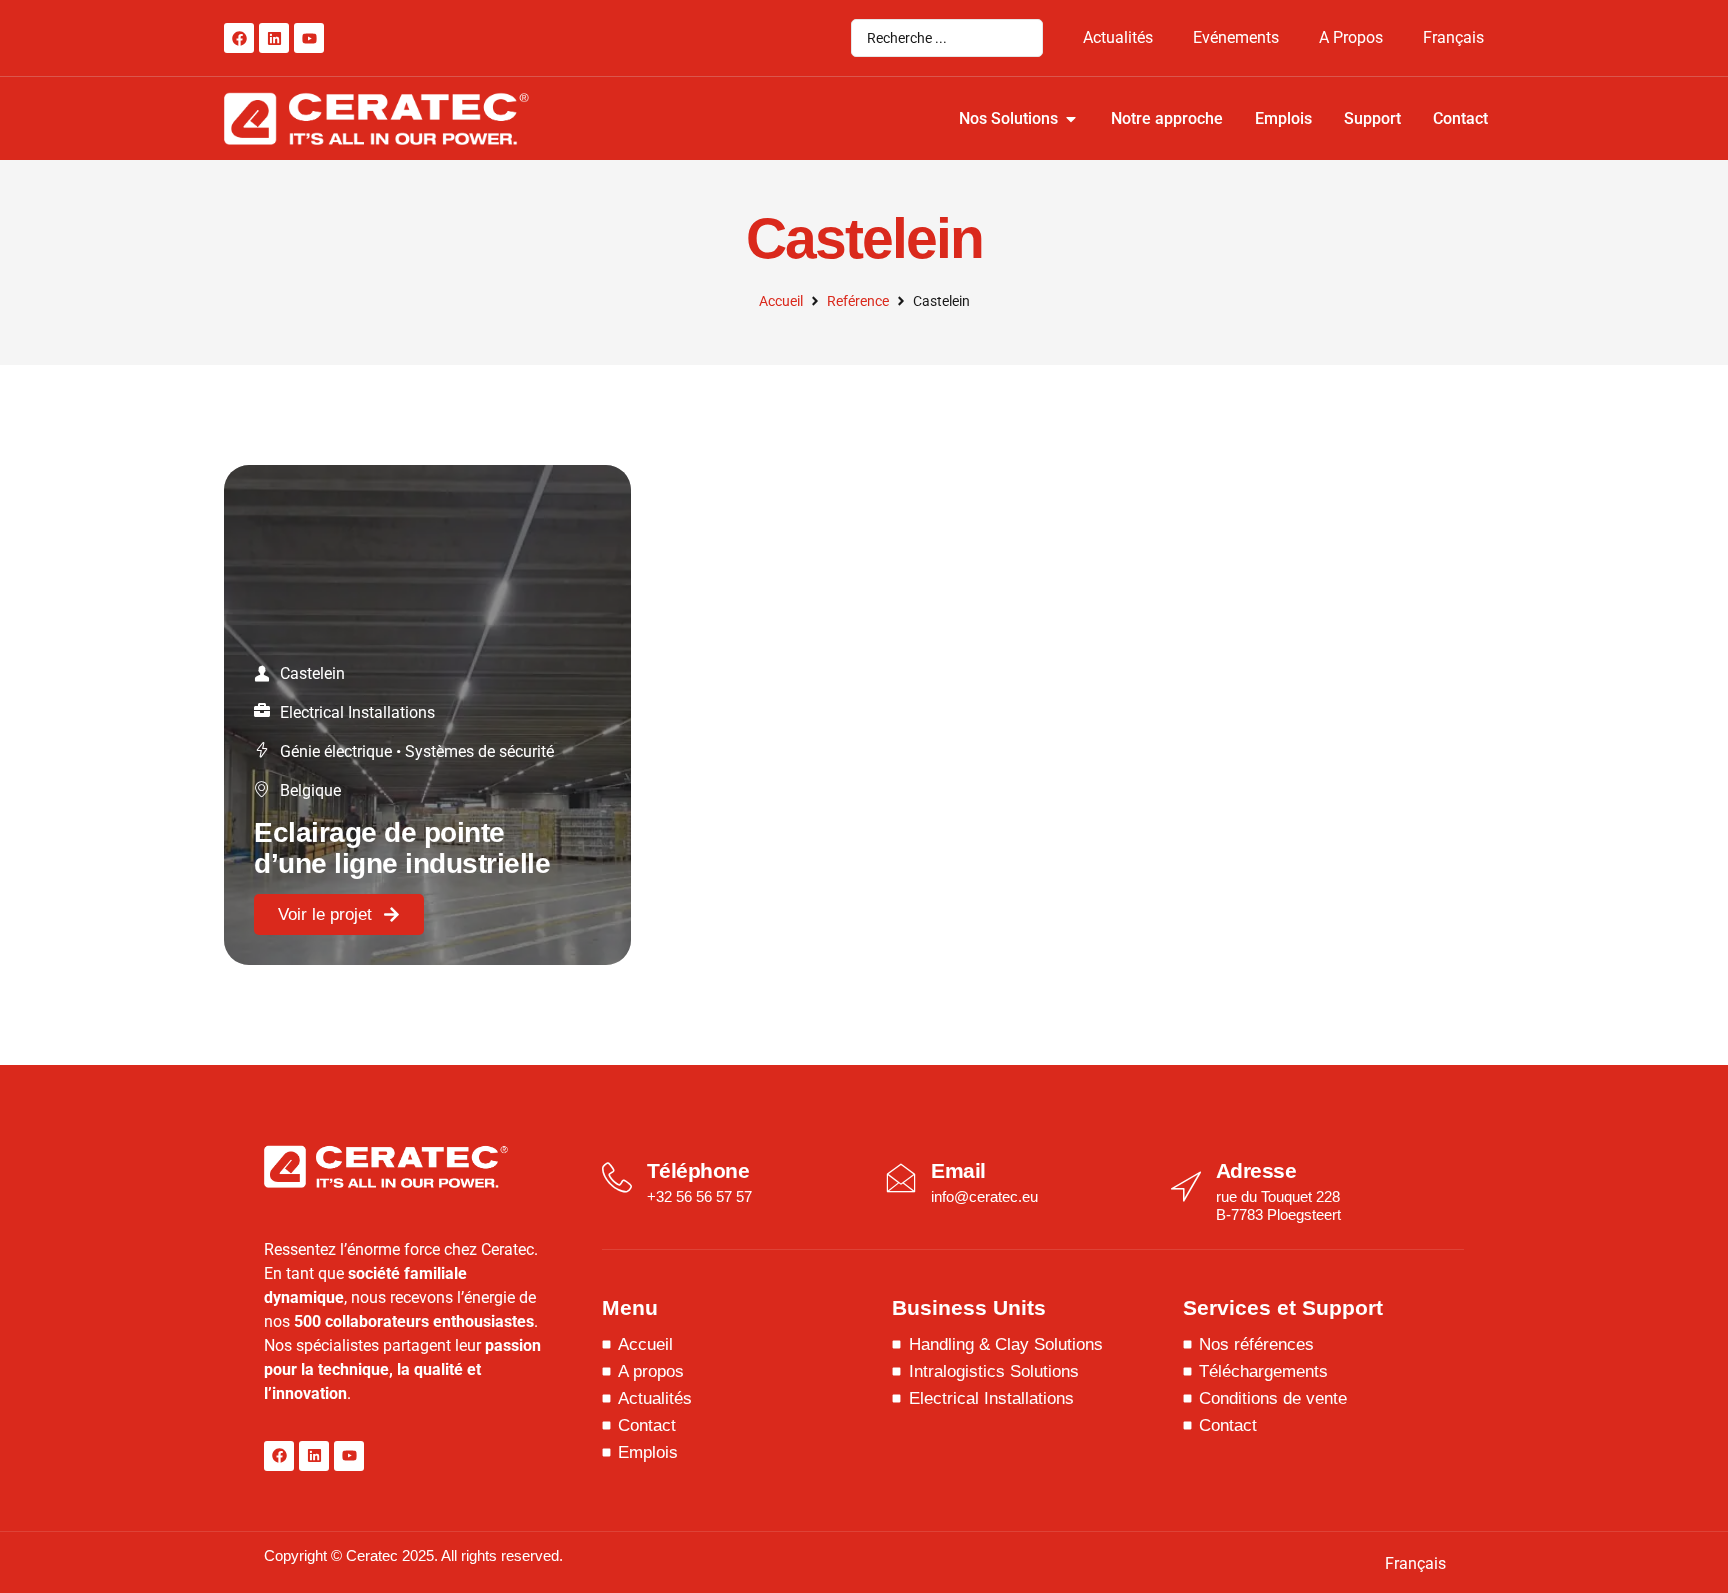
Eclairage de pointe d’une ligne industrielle (402, 848)
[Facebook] (239, 38)
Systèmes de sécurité (479, 751)
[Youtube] (309, 38)
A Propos (1351, 37)
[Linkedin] (274, 38)
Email (958, 1170)
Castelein (312, 673)
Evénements (1236, 37)
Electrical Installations (357, 712)
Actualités (1118, 37)
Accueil (781, 301)
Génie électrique (336, 751)
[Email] (901, 1178)
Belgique (310, 790)
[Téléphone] (617, 1178)
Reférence (858, 301)
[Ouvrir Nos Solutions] (1071, 119)
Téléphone (698, 1170)
